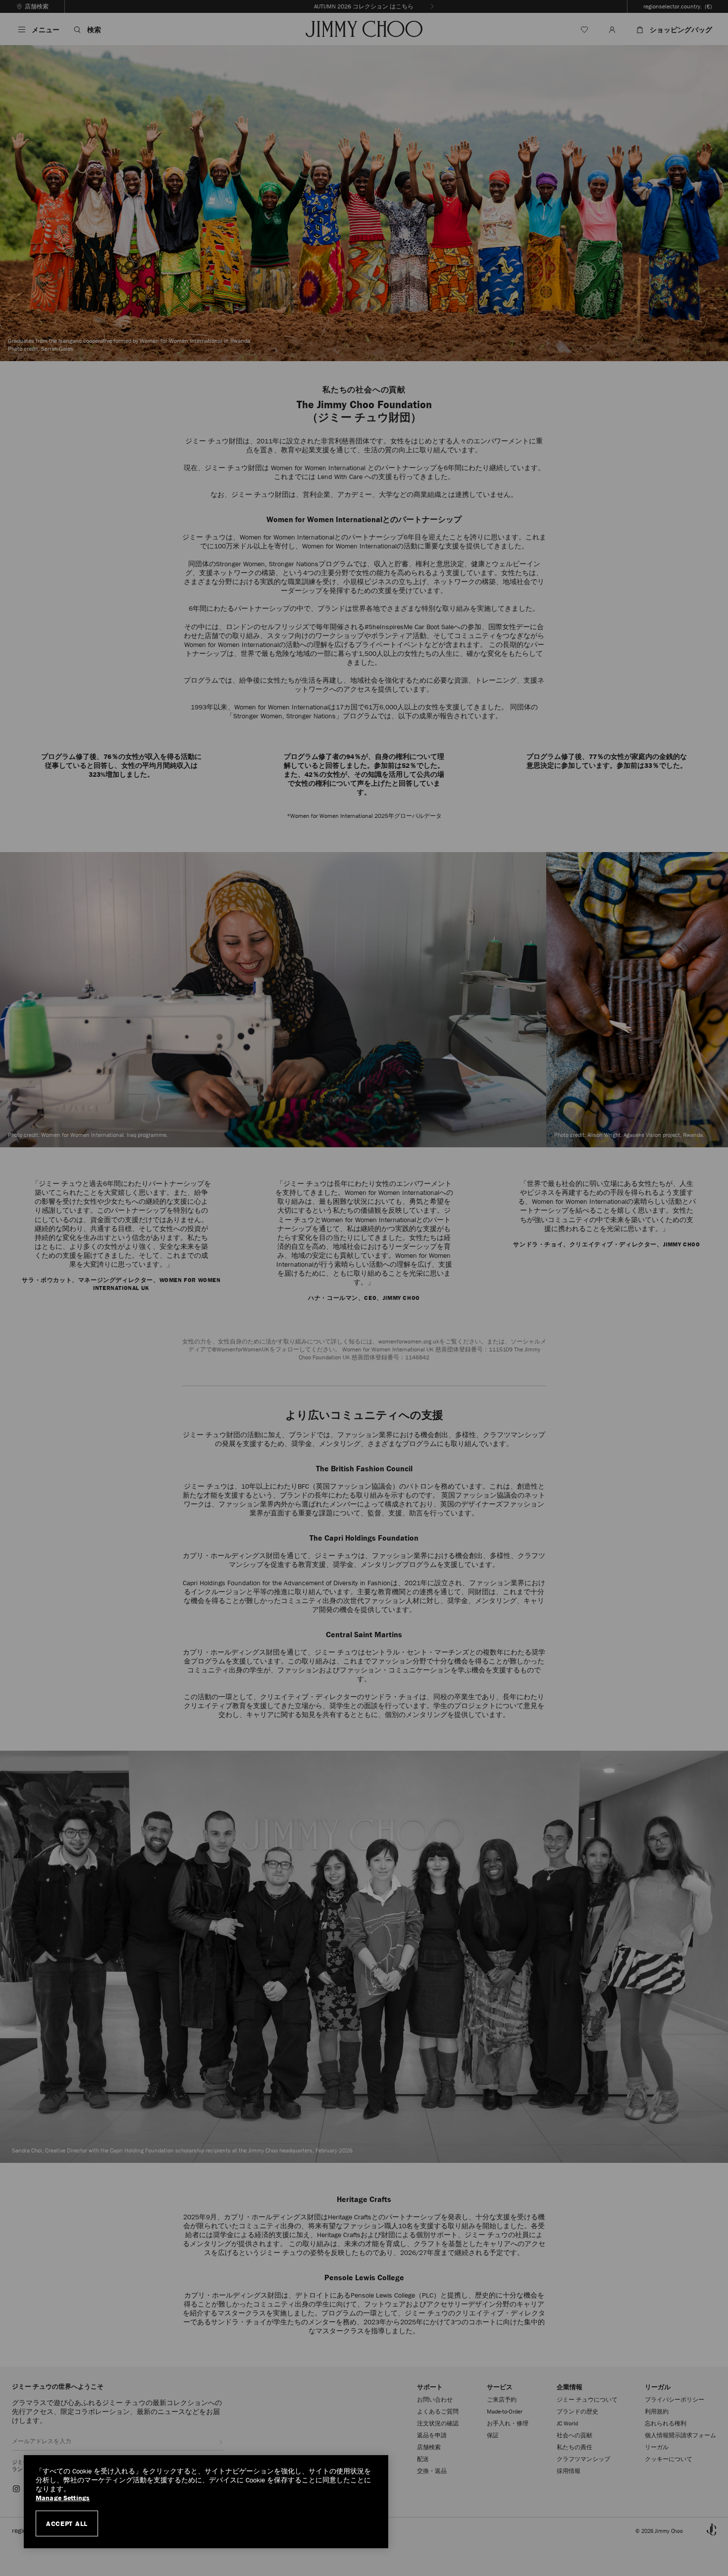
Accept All (67, 2523)
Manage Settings (63, 2498)
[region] (206, 2502)
